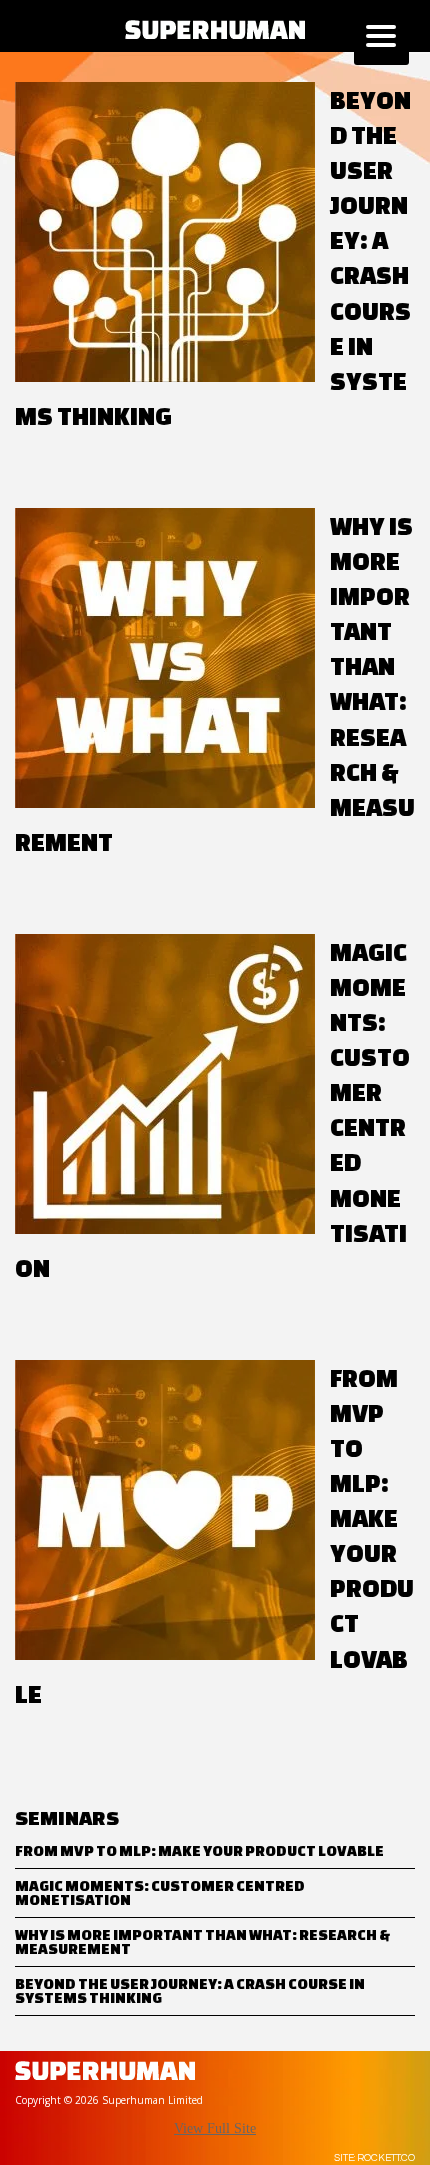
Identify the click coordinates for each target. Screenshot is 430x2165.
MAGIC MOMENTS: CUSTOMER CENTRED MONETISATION (160, 1892)
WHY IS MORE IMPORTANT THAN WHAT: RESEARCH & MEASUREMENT (202, 1941)
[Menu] (381, 37)
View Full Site (215, 2128)
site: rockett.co (374, 2158)
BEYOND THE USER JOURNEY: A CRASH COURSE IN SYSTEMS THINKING (190, 1990)
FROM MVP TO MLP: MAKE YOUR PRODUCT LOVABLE (199, 1850)
